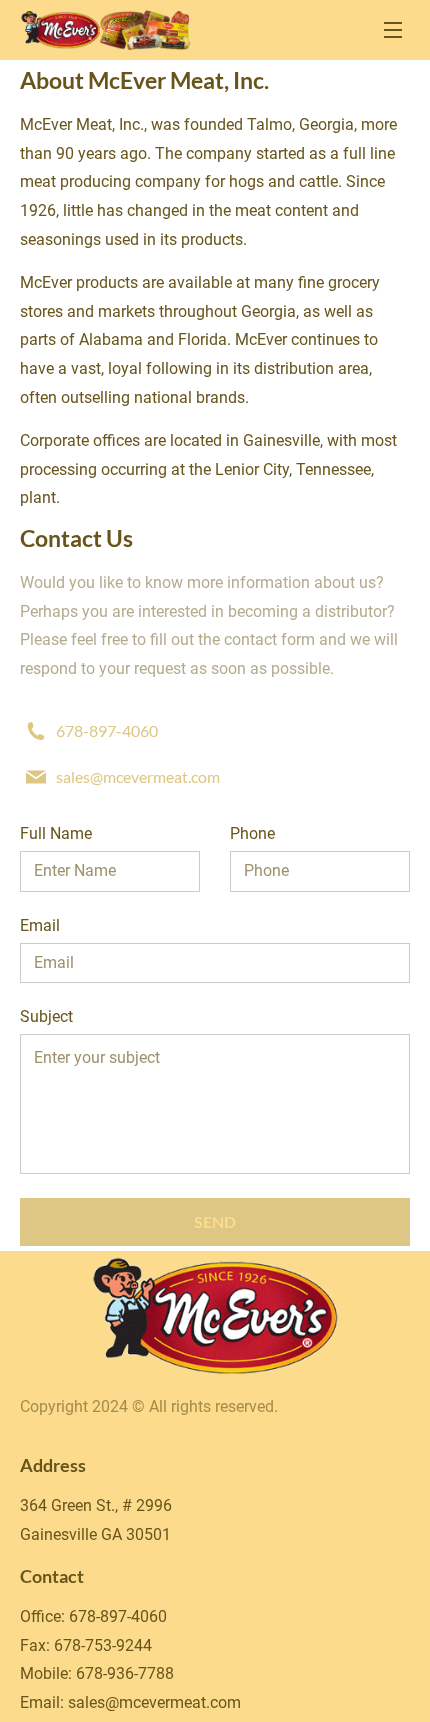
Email (40, 925)
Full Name (56, 833)
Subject (46, 1016)
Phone (252, 833)
